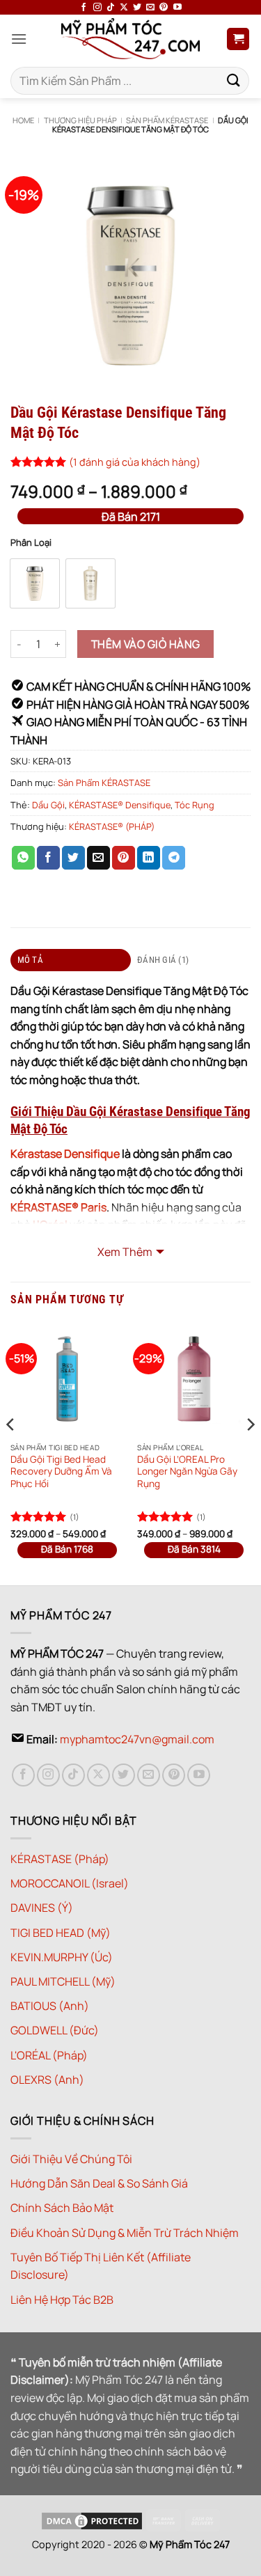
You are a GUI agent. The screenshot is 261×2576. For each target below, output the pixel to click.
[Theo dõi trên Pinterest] (164, 8)
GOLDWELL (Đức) (55, 2030)
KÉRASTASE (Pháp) (60, 1859)
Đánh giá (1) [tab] (163, 960)
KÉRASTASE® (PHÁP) (112, 826)
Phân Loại (31, 543)
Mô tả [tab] (30, 960)
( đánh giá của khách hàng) (135, 462)
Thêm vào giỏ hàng (146, 644)
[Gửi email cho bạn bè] (98, 858)
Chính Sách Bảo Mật (62, 2208)
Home (23, 120)
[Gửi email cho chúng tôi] (150, 8)
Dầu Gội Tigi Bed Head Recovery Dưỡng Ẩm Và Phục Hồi (61, 1472)
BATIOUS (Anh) (50, 2006)
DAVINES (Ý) (42, 1908)
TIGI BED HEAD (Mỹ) (61, 1933)
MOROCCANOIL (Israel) (70, 1883)
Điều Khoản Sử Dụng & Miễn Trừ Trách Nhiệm (125, 2233)
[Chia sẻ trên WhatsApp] (23, 858)
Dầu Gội (48, 805)
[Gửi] (234, 80)
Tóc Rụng (195, 805)
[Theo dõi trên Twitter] (137, 8)
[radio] (35, 583)
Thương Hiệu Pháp (80, 120)
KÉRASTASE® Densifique (120, 805)
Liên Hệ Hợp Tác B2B (62, 2300)
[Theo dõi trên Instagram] (97, 8)
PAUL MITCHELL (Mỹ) (63, 1981)
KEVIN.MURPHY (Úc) (62, 1957)
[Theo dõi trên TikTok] (111, 8)
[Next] (250, 1452)
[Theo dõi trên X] (124, 8)
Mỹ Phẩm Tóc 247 (190, 2544)
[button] (19, 39)
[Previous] (11, 1452)
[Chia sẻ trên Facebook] (48, 858)
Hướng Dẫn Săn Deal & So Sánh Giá (99, 2183)
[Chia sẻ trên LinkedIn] (149, 858)
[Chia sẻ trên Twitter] (73, 858)
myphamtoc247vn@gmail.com (137, 1739)
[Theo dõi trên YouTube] (177, 8)
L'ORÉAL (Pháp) (49, 2055)
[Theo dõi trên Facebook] (84, 8)
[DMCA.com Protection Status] (92, 2519)
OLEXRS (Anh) (47, 2080)
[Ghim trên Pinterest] (124, 858)
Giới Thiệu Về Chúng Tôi (71, 2159)
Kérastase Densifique (65, 1154)
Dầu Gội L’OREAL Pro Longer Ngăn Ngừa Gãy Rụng (187, 1472)
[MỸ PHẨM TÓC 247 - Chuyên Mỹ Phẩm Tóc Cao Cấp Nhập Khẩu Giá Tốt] (130, 39)
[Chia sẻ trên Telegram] (174, 858)
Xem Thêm (125, 1252)
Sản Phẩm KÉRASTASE (167, 120)
